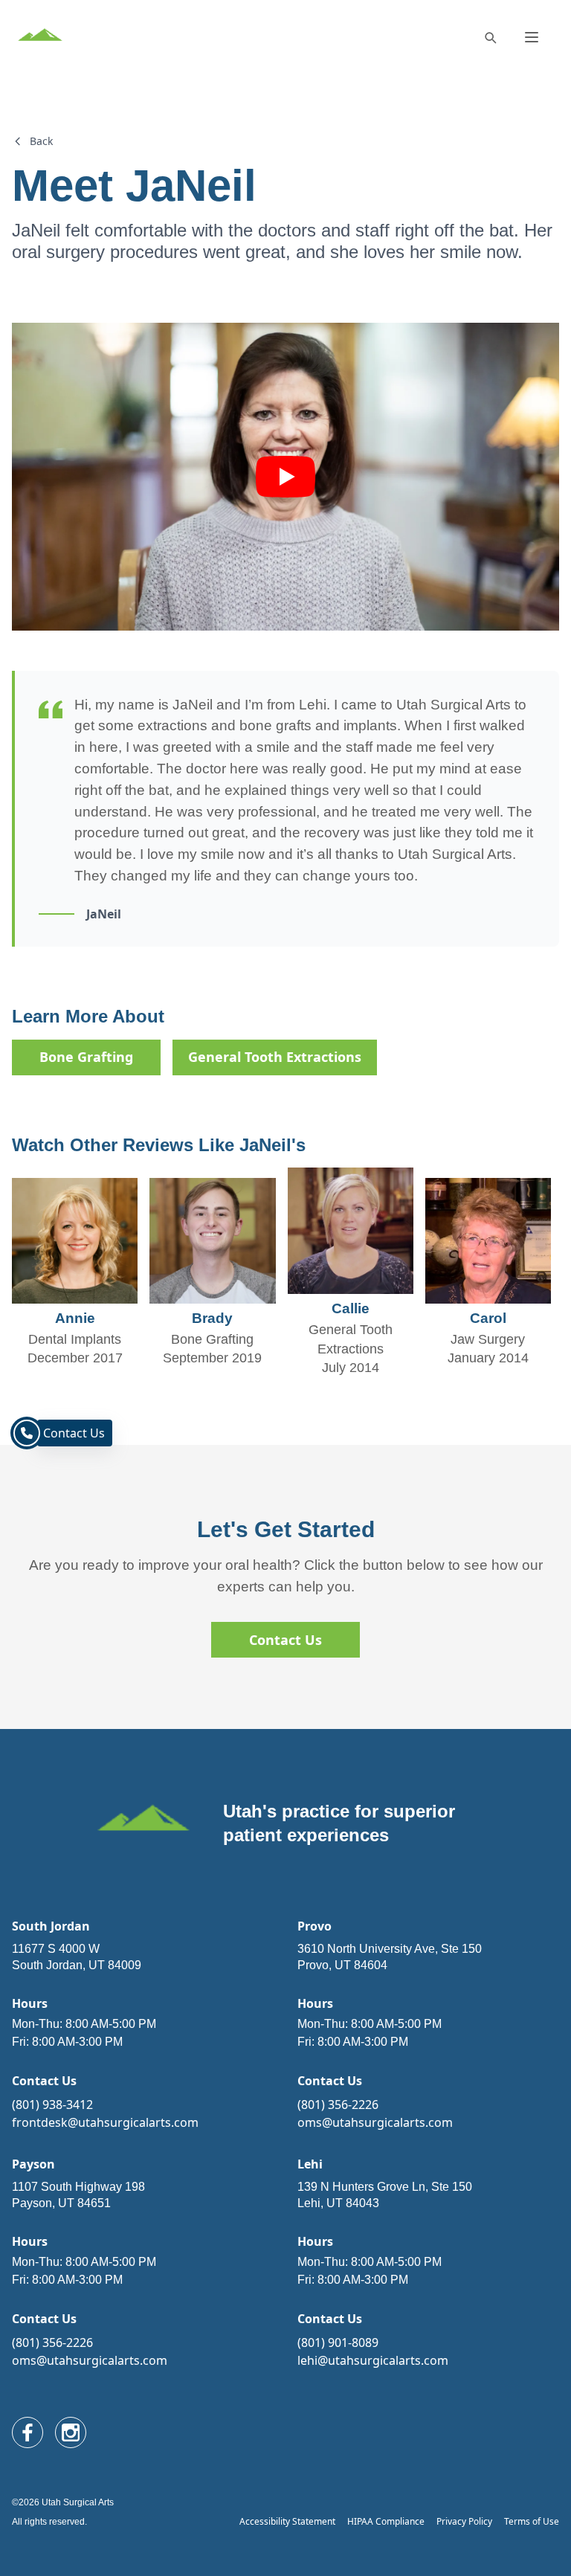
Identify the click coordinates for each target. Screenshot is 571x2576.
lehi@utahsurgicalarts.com (373, 2360)
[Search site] (490, 37)
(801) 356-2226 (338, 2105)
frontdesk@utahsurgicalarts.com (105, 2122)
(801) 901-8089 (338, 2342)
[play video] (285, 477)
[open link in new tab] (28, 2432)
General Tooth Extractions (275, 1057)
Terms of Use (532, 2521)
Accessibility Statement (287, 2521)
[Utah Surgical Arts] (40, 37)
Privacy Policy (464, 2521)
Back (41, 141)
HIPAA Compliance (386, 2521)
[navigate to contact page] (27, 1433)
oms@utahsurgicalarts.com (375, 2122)
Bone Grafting (86, 1057)
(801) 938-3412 (52, 2105)
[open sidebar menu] (532, 37)
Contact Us (285, 1640)
